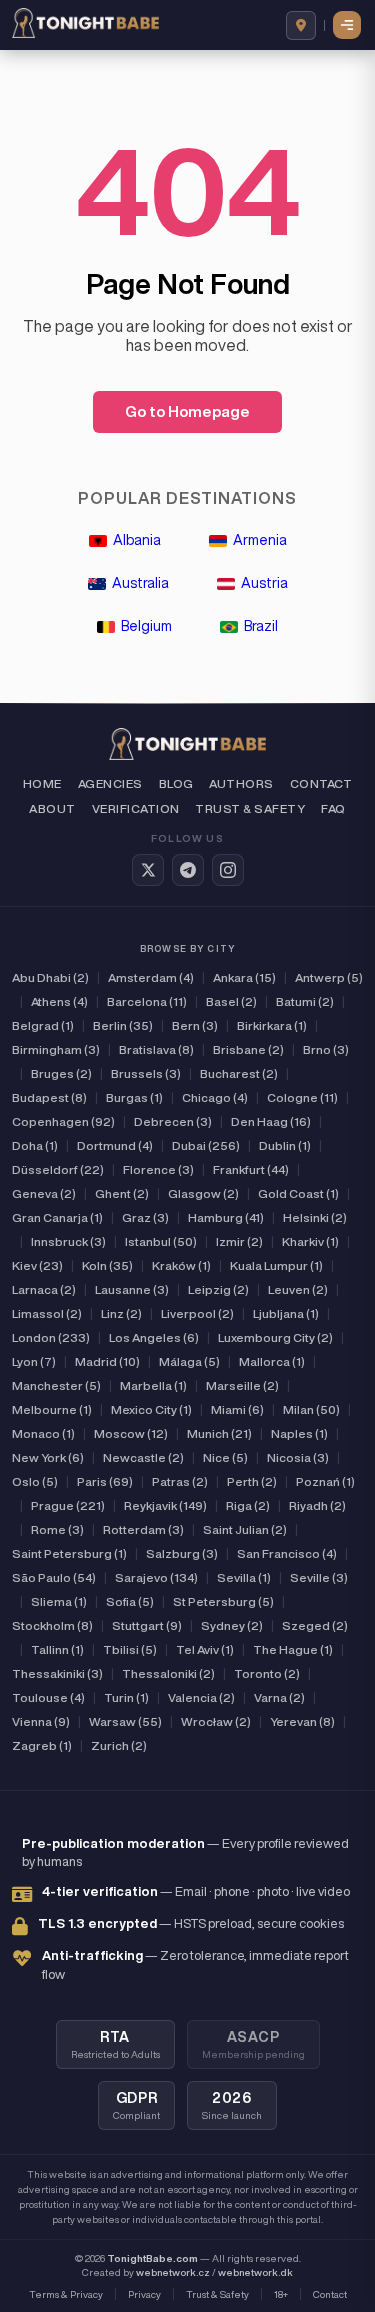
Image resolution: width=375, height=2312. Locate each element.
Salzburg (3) (182, 1553)
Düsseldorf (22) (58, 1169)
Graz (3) (145, 1217)
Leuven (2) (298, 1289)
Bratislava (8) (156, 1049)
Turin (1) (126, 1697)
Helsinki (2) (315, 1217)
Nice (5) (225, 1457)
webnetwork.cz (173, 2272)
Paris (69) (105, 1481)
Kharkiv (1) (310, 1241)
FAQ (333, 808)
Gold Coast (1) (298, 1193)
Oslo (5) (35, 1481)
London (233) (51, 1337)
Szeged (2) (315, 1625)
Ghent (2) (122, 1193)
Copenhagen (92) (63, 1121)
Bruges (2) (61, 1073)
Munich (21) (219, 1433)
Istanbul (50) (161, 1241)
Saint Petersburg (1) (69, 1553)
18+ (281, 2294)
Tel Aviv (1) (205, 1649)
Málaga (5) (189, 1361)
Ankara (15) (244, 977)
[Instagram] (228, 870)
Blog (176, 783)
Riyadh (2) (317, 1505)
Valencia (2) (201, 1697)
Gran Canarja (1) (57, 1217)
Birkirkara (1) (272, 1025)
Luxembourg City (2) (275, 1337)
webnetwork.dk (255, 2272)
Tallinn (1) (57, 1649)
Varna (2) (279, 1697)
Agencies (110, 783)
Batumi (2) (305, 1001)
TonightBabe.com (152, 2258)
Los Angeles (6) (154, 1337)
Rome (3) (57, 1529)
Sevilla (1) (244, 1577)
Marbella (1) (153, 1385)
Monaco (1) (43, 1433)
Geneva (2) (44, 1193)
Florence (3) (158, 1169)
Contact (321, 783)
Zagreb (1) (42, 1745)
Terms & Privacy (66, 2294)
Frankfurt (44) (251, 1169)
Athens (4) (59, 1001)
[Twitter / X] (148, 870)
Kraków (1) (181, 1265)
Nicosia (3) (298, 1457)
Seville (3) (319, 1577)
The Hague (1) (293, 1649)
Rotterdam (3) (143, 1529)
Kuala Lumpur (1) (276, 1265)
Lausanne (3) (132, 1289)
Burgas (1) (134, 1097)
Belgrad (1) (43, 1025)
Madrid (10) (107, 1361)
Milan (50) (311, 1409)
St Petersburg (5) (223, 1601)
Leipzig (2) (218, 1289)
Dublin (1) (285, 1145)
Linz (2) (121, 1313)
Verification (136, 808)
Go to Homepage (187, 411)
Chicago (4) (215, 1097)
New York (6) (48, 1457)
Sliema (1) (59, 1601)
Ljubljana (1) (286, 1313)
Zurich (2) (119, 1745)
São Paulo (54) (54, 1577)
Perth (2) (252, 1481)
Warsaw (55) (125, 1721)
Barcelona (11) (147, 1001)
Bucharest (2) (239, 1073)
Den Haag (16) (271, 1121)
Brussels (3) (146, 1073)
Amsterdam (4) (151, 977)
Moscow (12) (131, 1433)
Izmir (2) (239, 1241)
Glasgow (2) (203, 1193)
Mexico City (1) (151, 1409)
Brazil (261, 626)
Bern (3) (195, 1025)
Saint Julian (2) (245, 1529)
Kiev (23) (37, 1265)
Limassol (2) (47, 1313)
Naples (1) (299, 1433)
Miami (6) (237, 1409)
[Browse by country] (301, 25)
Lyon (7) (34, 1361)
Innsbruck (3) (68, 1241)
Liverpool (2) (197, 1313)
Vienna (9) (41, 1721)
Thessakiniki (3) (57, 1673)
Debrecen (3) (173, 1121)
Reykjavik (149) (165, 1505)
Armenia (260, 540)
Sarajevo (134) (156, 1577)
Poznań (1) (325, 1481)
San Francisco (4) (287, 1553)
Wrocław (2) (216, 1721)
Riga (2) (248, 1505)
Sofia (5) (130, 1601)
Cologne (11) (302, 1097)
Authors (241, 783)
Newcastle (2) (143, 1457)
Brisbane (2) (248, 1049)
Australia (140, 583)
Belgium (146, 626)
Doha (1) (35, 1145)
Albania (137, 540)
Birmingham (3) (56, 1049)
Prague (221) (68, 1505)
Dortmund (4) (115, 1145)
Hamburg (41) (226, 1217)
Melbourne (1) (52, 1409)
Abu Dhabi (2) (50, 977)
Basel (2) (231, 1001)
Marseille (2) (242, 1385)
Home (42, 783)
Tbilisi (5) (130, 1649)
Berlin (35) (123, 1025)
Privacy (144, 2294)
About (52, 808)
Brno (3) (326, 1049)
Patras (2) (180, 1481)
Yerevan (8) (302, 1721)
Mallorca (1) (272, 1361)
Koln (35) (107, 1265)
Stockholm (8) (52, 1625)
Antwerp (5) (329, 977)
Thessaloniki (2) (168, 1673)
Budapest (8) (49, 1097)
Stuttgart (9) (147, 1625)
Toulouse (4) (48, 1697)
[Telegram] (188, 870)
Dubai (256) (206, 1145)
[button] (348, 25)
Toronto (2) (267, 1673)
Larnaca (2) (44, 1289)
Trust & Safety (250, 808)
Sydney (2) (232, 1625)
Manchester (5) (56, 1385)
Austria (264, 583)
